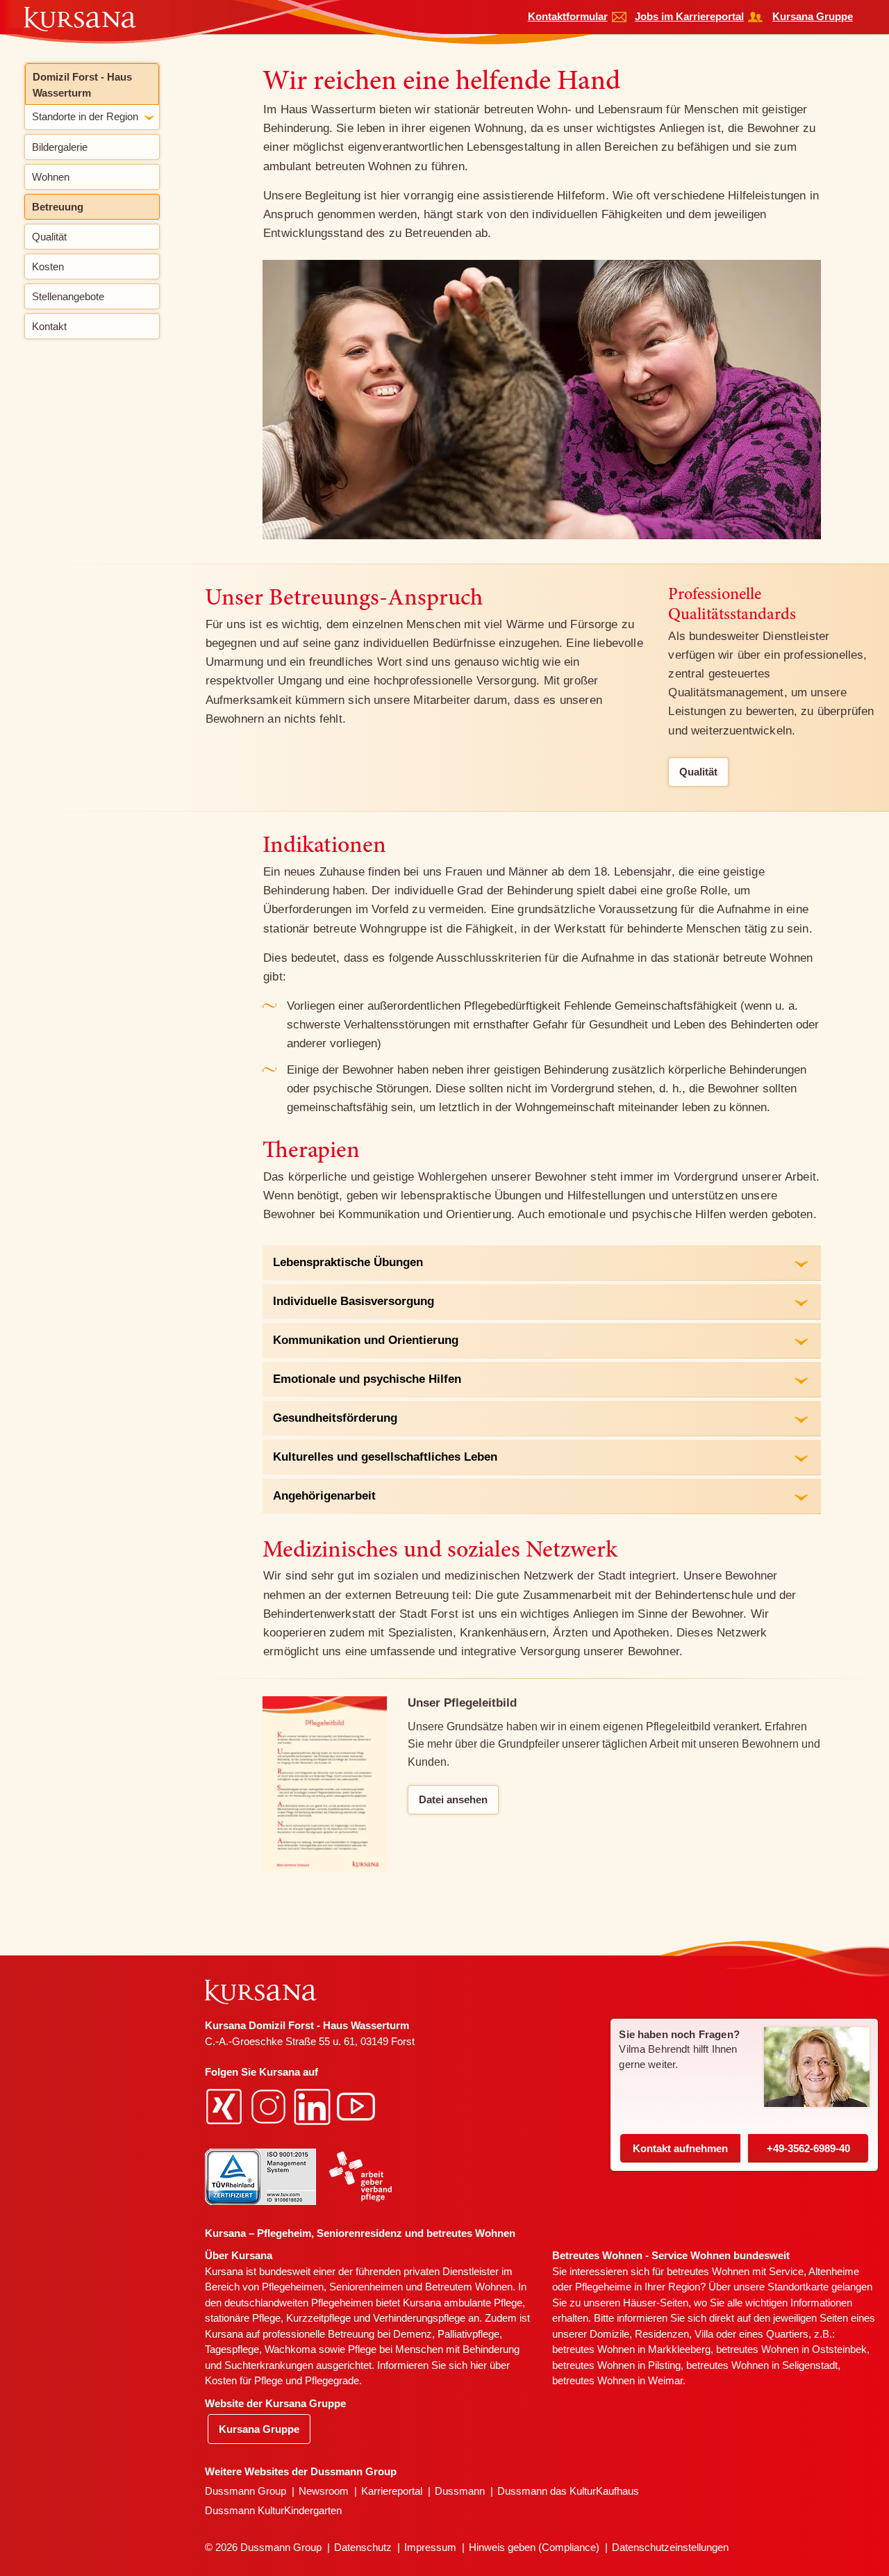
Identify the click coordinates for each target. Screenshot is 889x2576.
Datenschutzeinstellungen (670, 2547)
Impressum (430, 2547)
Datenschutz (363, 2547)
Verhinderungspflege (419, 2318)
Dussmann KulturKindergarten (273, 2510)
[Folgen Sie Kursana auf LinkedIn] (314, 2106)
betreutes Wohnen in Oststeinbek (791, 2349)
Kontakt (680, 2148)
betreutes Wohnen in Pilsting (616, 2365)
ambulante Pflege (483, 2303)
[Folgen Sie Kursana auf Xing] (226, 2106)
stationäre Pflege (243, 2318)
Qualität (698, 772)
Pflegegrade (332, 2380)
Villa (704, 2334)
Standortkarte (798, 2287)
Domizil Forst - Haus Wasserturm (82, 85)
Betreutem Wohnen (469, 2287)
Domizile (609, 2334)
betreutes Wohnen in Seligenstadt (762, 2365)
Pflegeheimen (293, 2287)
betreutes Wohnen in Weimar (617, 2380)
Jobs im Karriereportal (689, 16)
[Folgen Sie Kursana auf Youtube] (358, 2106)
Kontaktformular (568, 16)
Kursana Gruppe (813, 16)
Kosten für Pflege (244, 2380)
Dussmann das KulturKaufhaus (568, 2491)
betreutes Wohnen (708, 2271)
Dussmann (460, 2491)
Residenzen (662, 2334)
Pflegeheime (603, 2287)
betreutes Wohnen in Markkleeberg (631, 2349)
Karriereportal (392, 2491)
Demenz (413, 2334)
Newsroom (324, 2491)
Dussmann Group (246, 2491)
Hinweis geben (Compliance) (534, 2547)
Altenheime (834, 2271)
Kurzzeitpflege (318, 2318)
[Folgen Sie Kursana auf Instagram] (270, 2106)
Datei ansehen (453, 1799)
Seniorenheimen (366, 2287)
